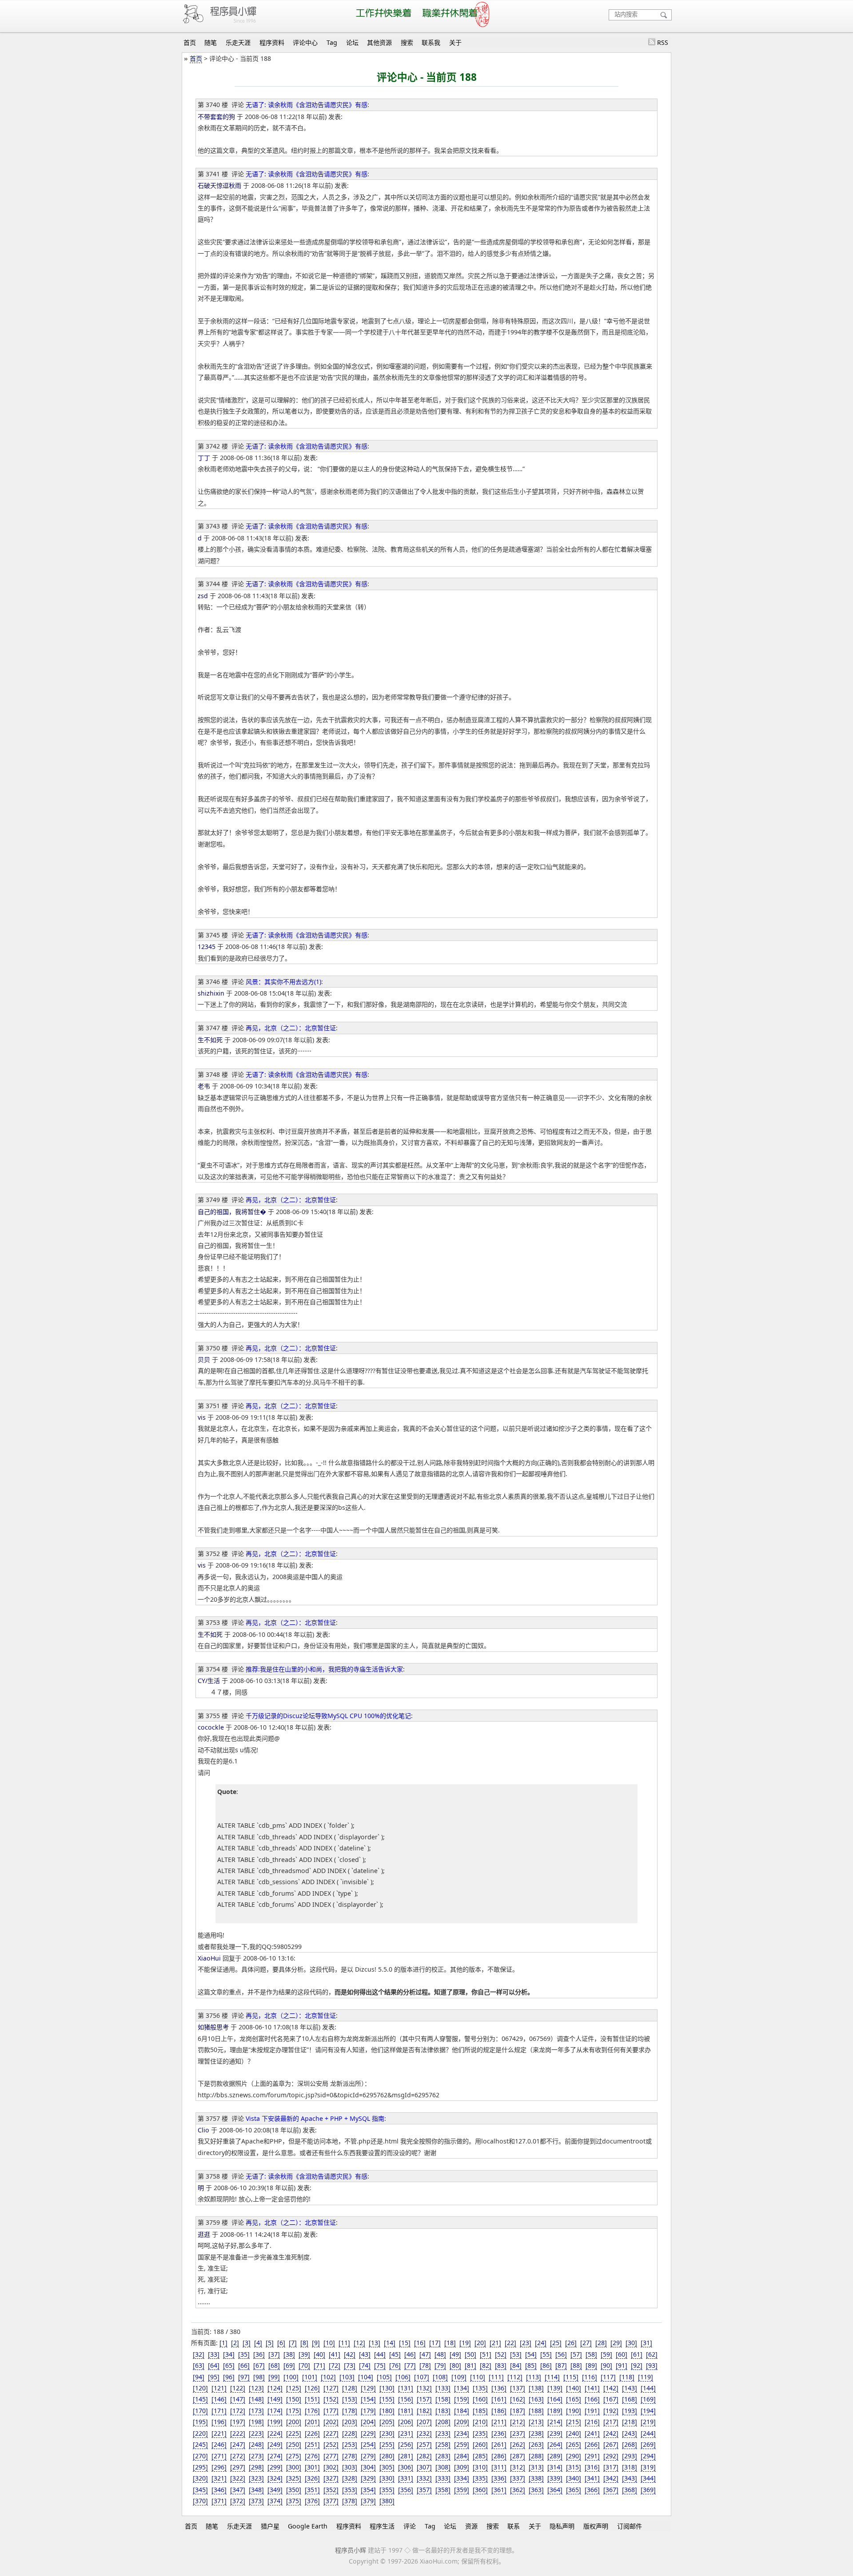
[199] (275, 2422)
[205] (387, 2422)
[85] (531, 2365)
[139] (555, 2388)
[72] (335, 2365)
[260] (480, 2444)
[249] (275, 2444)
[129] (368, 2388)
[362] (518, 2490)
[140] (574, 2388)
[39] (304, 2354)
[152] (331, 2399)
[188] (536, 2411)
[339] (555, 2478)
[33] (214, 2354)
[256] (406, 2444)
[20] (480, 2343)
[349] (275, 2490)
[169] (648, 2399)
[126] (312, 2388)
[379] (368, 2501)
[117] (608, 2377)
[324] (275, 2478)
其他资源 (379, 42)
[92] (637, 2365)
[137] (518, 2388)
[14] (390, 2343)
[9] (316, 2343)
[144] (648, 2388)
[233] (443, 2433)
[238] (536, 2433)
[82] (486, 2365)
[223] (256, 2433)
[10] (329, 2343)
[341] (592, 2478)
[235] (480, 2433)
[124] (275, 2388)
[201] (312, 2422)
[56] (561, 2354)
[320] (200, 2478)
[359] (462, 2490)
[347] (238, 2490)
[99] (274, 2377)
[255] (387, 2444)
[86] (546, 2365)
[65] (229, 2365)
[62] (652, 2354)
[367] (611, 2490)
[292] (611, 2456)
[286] (499, 2456)
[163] (536, 2399)
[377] (331, 2501)
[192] (611, 2411)
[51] (486, 2354)
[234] (462, 2433)
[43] (365, 2354)
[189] (555, 2411)
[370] (200, 2501)
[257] (424, 2444)
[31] (646, 2343)
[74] (365, 2365)
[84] (516, 2365)
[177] (331, 2411)
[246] (219, 2444)
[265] (574, 2444)
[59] (606, 2354)
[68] (274, 2365)
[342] (611, 2478)
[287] (518, 2456)
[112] (515, 2377)
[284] (462, 2456)
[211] (499, 2422)
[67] (259, 2365)
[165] (574, 2399)
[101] (310, 2377)
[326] (312, 2478)
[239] (555, 2433)
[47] (425, 2354)
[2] (235, 2343)
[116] (590, 2377)
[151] (312, 2399)
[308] (443, 2467)
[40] (319, 2354)
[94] (199, 2377)
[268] (630, 2444)
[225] (294, 2433)
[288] (536, 2456)
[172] (238, 2411)
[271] (219, 2456)
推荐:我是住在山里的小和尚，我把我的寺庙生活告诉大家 (324, 1669)
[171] (219, 2411)
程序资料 (272, 42)
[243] (630, 2433)
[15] (405, 2343)
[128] (350, 2388)
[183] (443, 2411)
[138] (536, 2388)
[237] (518, 2433)
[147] (238, 2399)
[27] (586, 2343)
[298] (256, 2467)
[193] (630, 2411)
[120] (200, 2388)
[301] (312, 2467)
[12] (359, 2343)
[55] (546, 2354)
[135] (480, 2388)
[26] (571, 2343)
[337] (518, 2478)
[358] (443, 2490)
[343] (630, 2478)
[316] (592, 2467)
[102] (328, 2377)
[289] (555, 2456)
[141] (592, 2388)
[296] (219, 2467)
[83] (501, 2365)
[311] (499, 2467)
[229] (368, 2433)
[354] (368, 2490)
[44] (380, 2354)
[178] (350, 2411)
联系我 (431, 42)
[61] (637, 2354)
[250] (294, 2444)
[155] (387, 2399)
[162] (518, 2399)
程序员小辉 (351, 2550)
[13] (375, 2343)
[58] (591, 2354)
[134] (462, 2388)
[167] (611, 2399)
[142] (611, 2388)
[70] (304, 2365)
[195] (200, 2422)
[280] (387, 2456)
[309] (462, 2467)
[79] (440, 2365)
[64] (214, 2365)
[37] (274, 2354)
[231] (406, 2433)
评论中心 (305, 42)
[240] (574, 2433)
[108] (440, 2377)
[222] (238, 2433)
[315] (574, 2467)
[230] (387, 2433)
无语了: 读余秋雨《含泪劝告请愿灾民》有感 (307, 105)
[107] (422, 2377)
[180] (387, 2411)
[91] (622, 2365)
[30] (631, 2343)
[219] (648, 2422)
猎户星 (270, 2526)
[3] (247, 2343)
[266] (592, 2444)
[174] (275, 2411)
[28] (601, 2343)
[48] (440, 2354)
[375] (294, 2501)
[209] (462, 2422)
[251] (312, 2444)
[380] (387, 2501)
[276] (312, 2456)
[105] (384, 2377)
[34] (229, 2354)
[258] (443, 2444)
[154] (368, 2399)
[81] (470, 2365)
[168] (630, 2399)
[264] (555, 2444)
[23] (526, 2343)
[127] (331, 2388)
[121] (219, 2388)
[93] (652, 2365)
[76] (395, 2365)
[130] (387, 2388)
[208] (443, 2422)
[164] (555, 2399)
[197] (238, 2422)
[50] (470, 2354)
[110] (478, 2377)
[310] (480, 2467)
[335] (480, 2478)
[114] (552, 2377)
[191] (592, 2411)
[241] (592, 2433)
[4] (258, 2343)
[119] (646, 2377)
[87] (561, 2365)
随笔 (211, 42)
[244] (648, 2433)
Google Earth (308, 2526)
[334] (462, 2478)
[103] (347, 2377)
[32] (199, 2354)
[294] (648, 2456)
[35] (244, 2354)
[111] (496, 2377)
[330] (387, 2478)
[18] (450, 2343)
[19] (465, 2343)
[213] (536, 2422)
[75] (380, 2365)
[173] (256, 2411)
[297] (238, 2467)
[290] (574, 2456)
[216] (592, 2422)
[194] (648, 2411)
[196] (219, 2422)
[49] (455, 2354)
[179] (368, 2411)
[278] (350, 2456)
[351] (312, 2490)
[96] (229, 2377)
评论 (410, 2526)
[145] (200, 2399)
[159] (462, 2399)
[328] (350, 2478)
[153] (350, 2399)
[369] (648, 2490)
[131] (406, 2388)
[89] (591, 2365)
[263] (536, 2444)
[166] (592, 2399)
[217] (611, 2422)
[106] (403, 2377)
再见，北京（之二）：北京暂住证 (291, 1028)
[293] (630, 2456)
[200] (294, 2422)
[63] (199, 2365)
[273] (256, 2456)
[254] (368, 2444)
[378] (350, 2501)
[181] (406, 2411)
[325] (294, 2478)
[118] (627, 2377)
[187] (518, 2411)
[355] (387, 2490)
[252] (331, 2444)
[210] (480, 2422)
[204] (368, 2422)
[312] (518, 2467)
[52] (501, 2354)
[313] (536, 2467)
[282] (424, 2456)
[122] (238, 2388)
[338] (536, 2478)
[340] (574, 2478)
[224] (275, 2433)
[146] (219, 2399)
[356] (406, 2490)
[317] (611, 2467)
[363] (536, 2490)
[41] (335, 2354)
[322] (238, 2478)
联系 (514, 2526)
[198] (256, 2422)
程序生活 (382, 2526)
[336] (499, 2478)
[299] (275, 2467)
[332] (424, 2478)
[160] (480, 2399)
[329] (368, 2478)
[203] (350, 2422)
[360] (480, 2490)
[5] (270, 2343)
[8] (304, 2343)
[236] (499, 2433)
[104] (366, 2377)
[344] (648, 2478)
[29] (616, 2343)
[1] (223, 2343)
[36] (259, 2354)
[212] (518, 2422)
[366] (592, 2490)
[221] (219, 2433)
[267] (611, 2444)
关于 (455, 42)
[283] (443, 2456)
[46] (410, 2354)
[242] (611, 2433)
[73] (350, 2365)
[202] (331, 2422)
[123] (256, 2388)
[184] (462, 2411)
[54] (531, 2354)
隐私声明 (562, 2526)
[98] (259, 2377)
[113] (534, 2377)
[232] (424, 2433)
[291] (592, 2456)
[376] (312, 2501)
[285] (480, 2456)
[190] (574, 2411)
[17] (435, 2343)
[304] (368, 2467)
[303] (350, 2467)
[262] (518, 2444)
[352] (331, 2490)
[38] (289, 2354)
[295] (200, 2467)
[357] (424, 2490)
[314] (555, 2467)
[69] (289, 2365)
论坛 (352, 42)
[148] (256, 2399)
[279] (368, 2456)
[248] (256, 2444)
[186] (499, 2411)
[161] (499, 2399)
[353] (350, 2490)
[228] (350, 2433)
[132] (424, 2388)
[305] (387, 2467)
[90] (606, 2365)
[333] (443, 2478)
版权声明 (596, 2526)
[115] (571, 2377)
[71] (319, 2365)
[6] (281, 2343)
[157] (424, 2399)
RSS (663, 42)
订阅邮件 (630, 2526)
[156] (406, 2399)
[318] (630, 2467)
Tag (332, 42)
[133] (443, 2388)
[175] (294, 2411)
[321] (219, 2478)
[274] (275, 2456)
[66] (244, 2365)
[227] (331, 2433)
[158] (443, 2399)
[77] (410, 2365)
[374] (275, 2501)
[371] (219, 2501)
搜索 (407, 42)
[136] (499, 2388)
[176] (312, 2411)
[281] (406, 2456)
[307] (424, 2467)
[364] (555, 2490)
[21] (495, 2343)
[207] (424, 2422)
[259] (462, 2444)
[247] (238, 2444)
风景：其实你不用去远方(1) (283, 982)
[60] (622, 2354)
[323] (256, 2478)
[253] (350, 2444)
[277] (331, 2456)
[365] (574, 2490)
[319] (648, 2467)
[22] (510, 2343)
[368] (630, 2490)
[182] (424, 2411)
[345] (200, 2490)
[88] (576, 2365)
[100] (291, 2377)
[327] (331, 2478)
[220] (200, 2433)
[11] (344, 2343)
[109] (459, 2377)
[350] (294, 2490)
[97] (244, 2377)
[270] (200, 2456)
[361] (499, 2490)
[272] (238, 2456)
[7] (293, 2343)
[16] (420, 2343)
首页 (190, 42)
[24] (541, 2343)
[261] (499, 2444)
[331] (406, 2478)
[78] (425, 2365)
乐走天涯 (238, 42)
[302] (331, 2467)
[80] (455, 2365)
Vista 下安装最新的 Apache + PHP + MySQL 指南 (315, 2118)
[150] (294, 2399)
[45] (395, 2354)
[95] (214, 2377)
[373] (256, 2501)
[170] (200, 2411)
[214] (555, 2422)
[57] (576, 2354)
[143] (630, 2388)
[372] (238, 2501)
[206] (406, 2422)
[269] (648, 2444)
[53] (516, 2354)
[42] (350, 2354)
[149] (275, 2399)
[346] (219, 2490)
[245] (200, 2444)
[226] (312, 2433)
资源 (471, 2526)
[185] (480, 2411)
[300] (294, 2467)
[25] (556, 2343)
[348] (256, 2490)
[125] (294, 2388)
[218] (630, 2422)
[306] (406, 2467)
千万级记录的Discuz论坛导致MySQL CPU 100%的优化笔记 (328, 1716)
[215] (574, 2422)
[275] (294, 2456)
